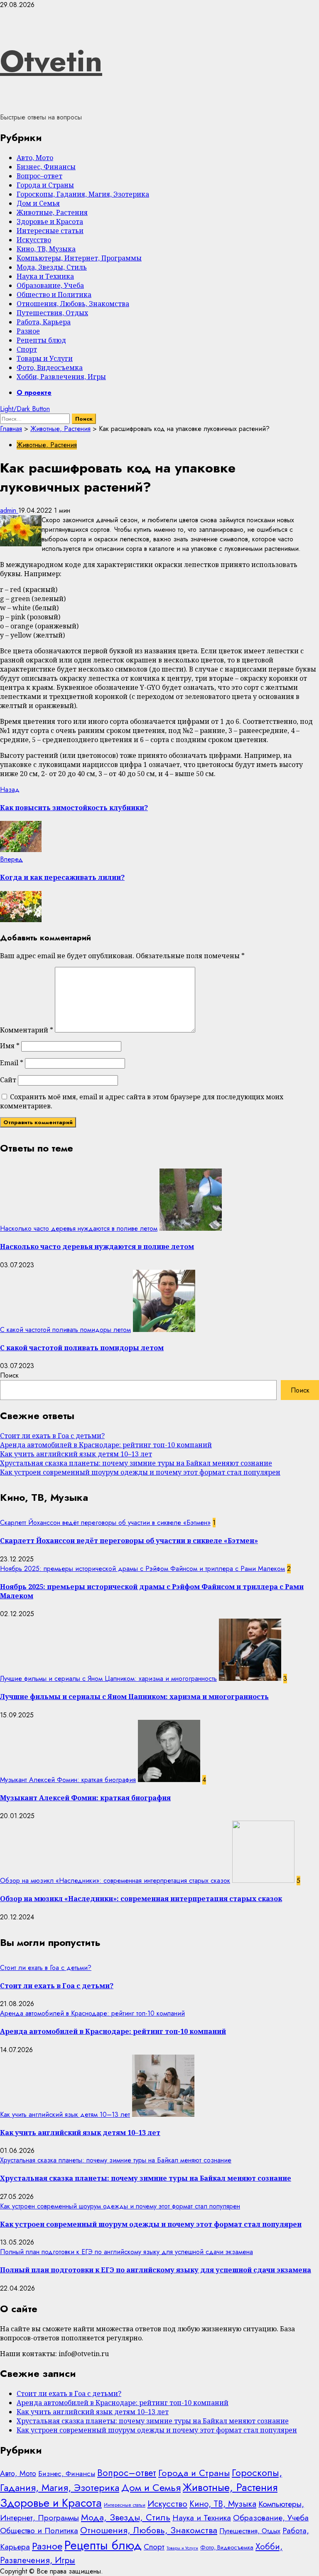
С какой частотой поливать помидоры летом (65, 1330)
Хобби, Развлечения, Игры (61, 377)
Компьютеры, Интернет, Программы (79, 258)
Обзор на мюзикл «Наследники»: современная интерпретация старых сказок (115, 1881)
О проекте (34, 393)
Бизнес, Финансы (46, 167)
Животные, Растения (52, 212)
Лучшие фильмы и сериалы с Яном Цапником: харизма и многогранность (108, 1679)
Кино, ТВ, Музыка (46, 249)
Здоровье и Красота (50, 222)
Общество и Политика (54, 295)
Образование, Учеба (50, 285)
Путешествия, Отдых (52, 313)
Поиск (9, 1375)
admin (9, 510)
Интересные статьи (50, 231)
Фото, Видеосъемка (50, 368)
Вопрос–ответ (39, 176)
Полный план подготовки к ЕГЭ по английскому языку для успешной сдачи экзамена (126, 2252)
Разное (28, 331)
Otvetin (51, 61)
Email (12, 1063)
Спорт (27, 349)
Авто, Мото (35, 158)
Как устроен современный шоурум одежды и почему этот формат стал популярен (140, 1472)
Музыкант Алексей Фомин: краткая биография (68, 1780)
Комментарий (27, 1030)
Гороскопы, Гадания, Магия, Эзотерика (83, 194)
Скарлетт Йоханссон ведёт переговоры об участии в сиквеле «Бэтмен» (105, 1523)
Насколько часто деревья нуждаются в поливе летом (79, 1228)
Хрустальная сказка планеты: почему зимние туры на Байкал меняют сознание (136, 1463)
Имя (10, 1046)
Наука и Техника (45, 276)
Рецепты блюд (41, 340)
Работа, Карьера (44, 322)
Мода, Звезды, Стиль (52, 267)
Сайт (8, 1080)
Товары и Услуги (45, 358)
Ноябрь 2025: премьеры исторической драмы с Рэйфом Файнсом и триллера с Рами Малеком (142, 1569)
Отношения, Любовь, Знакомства (73, 304)
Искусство (34, 240)
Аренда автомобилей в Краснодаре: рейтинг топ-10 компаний (106, 1445)
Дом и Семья (38, 203)
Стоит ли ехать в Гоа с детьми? (52, 1436)
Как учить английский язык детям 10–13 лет (76, 1454)
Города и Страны (45, 185)
